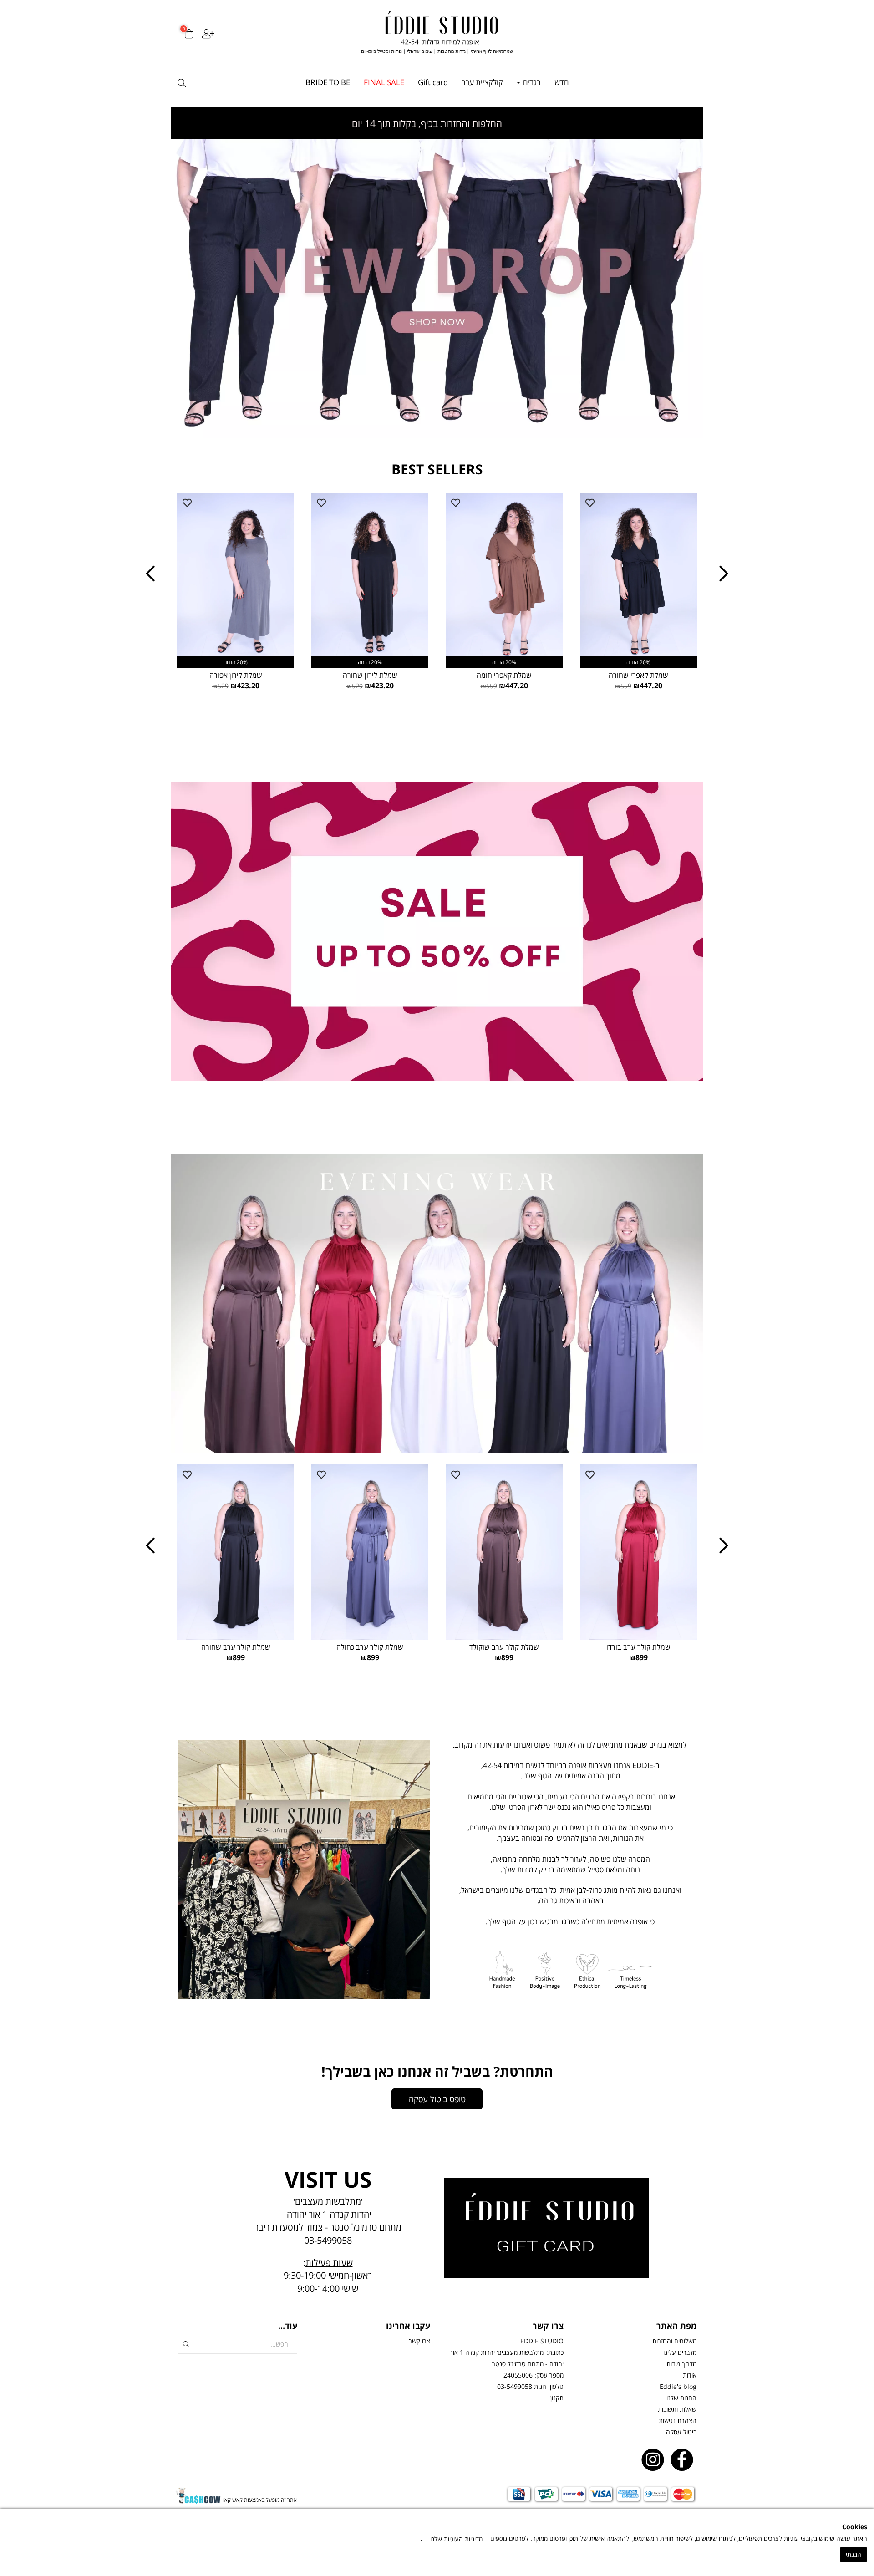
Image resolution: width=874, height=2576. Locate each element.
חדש (561, 82)
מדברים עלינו (680, 2352)
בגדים (531, 82)
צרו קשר (419, 2341)
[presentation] (150, 574)
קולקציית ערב (482, 82)
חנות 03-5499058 (522, 2386)
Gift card (433, 82)
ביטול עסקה (681, 2432)
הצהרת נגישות (678, 2421)
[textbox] (570, 1838)
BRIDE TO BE (328, 82)
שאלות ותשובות (677, 2409)
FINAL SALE (384, 82)
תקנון (557, 2398)
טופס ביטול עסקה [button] (437, 2099)
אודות (690, 2375)
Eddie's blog (678, 2386)
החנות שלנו (681, 2398)
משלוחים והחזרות (674, 2341)
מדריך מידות (681, 2364)
